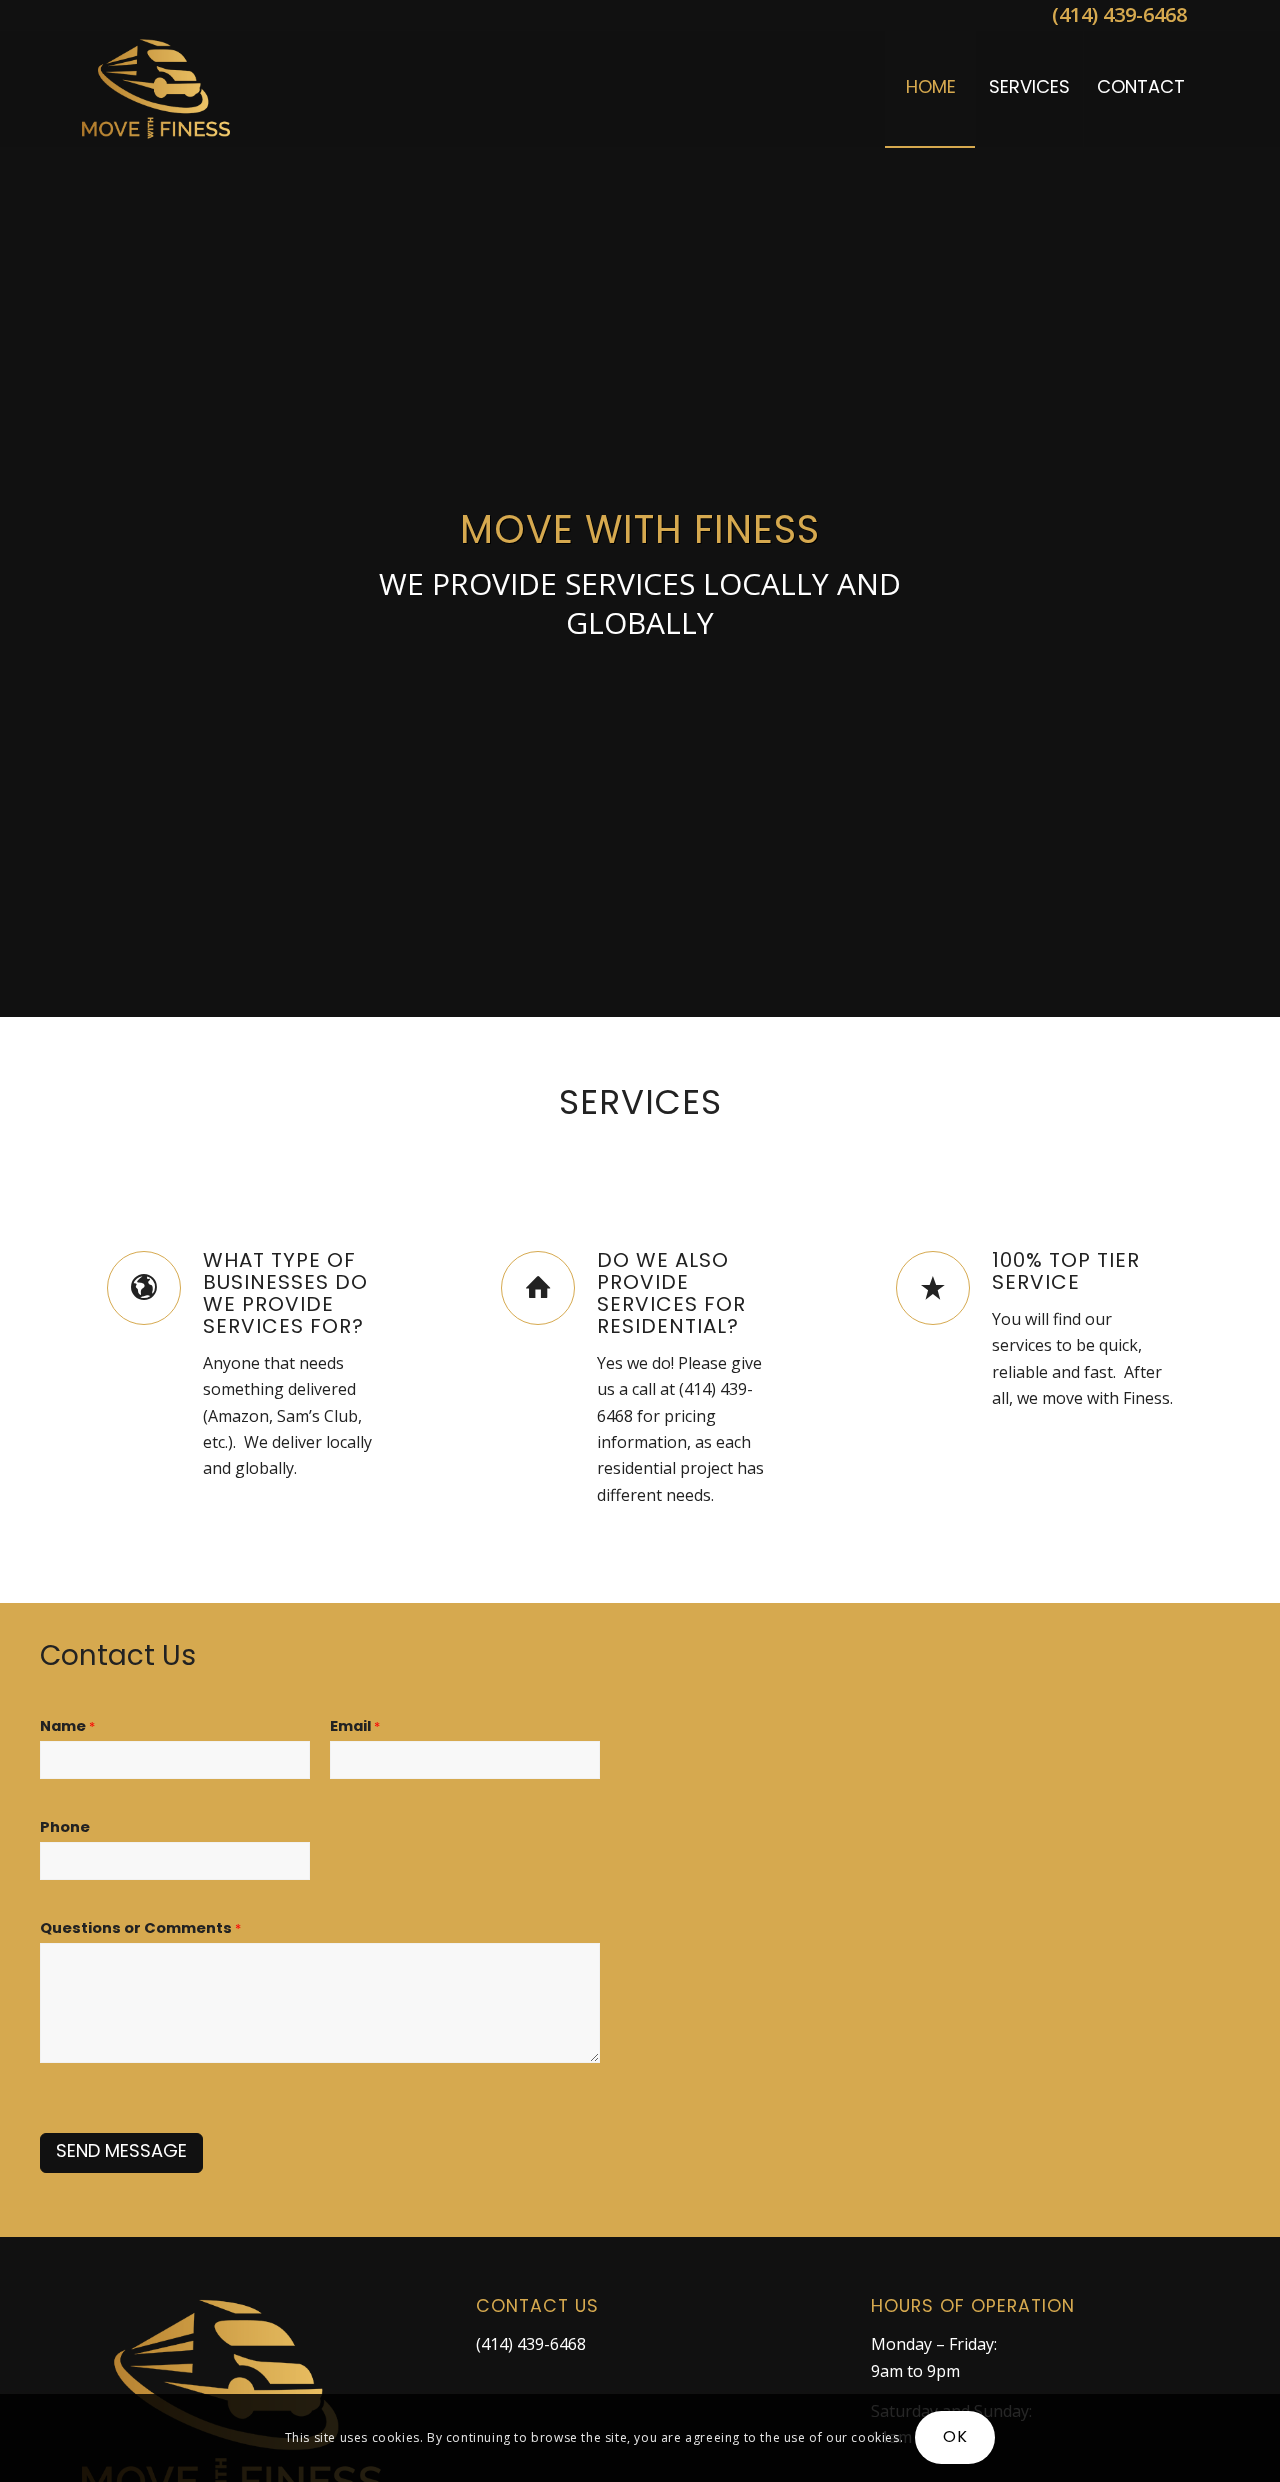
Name (67, 1727)
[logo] (156, 89)
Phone (65, 1828)
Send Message (121, 2153)
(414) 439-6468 (1119, 14)
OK (955, 2438)
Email (355, 1727)
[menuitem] (930, 89)
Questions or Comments (140, 1929)
